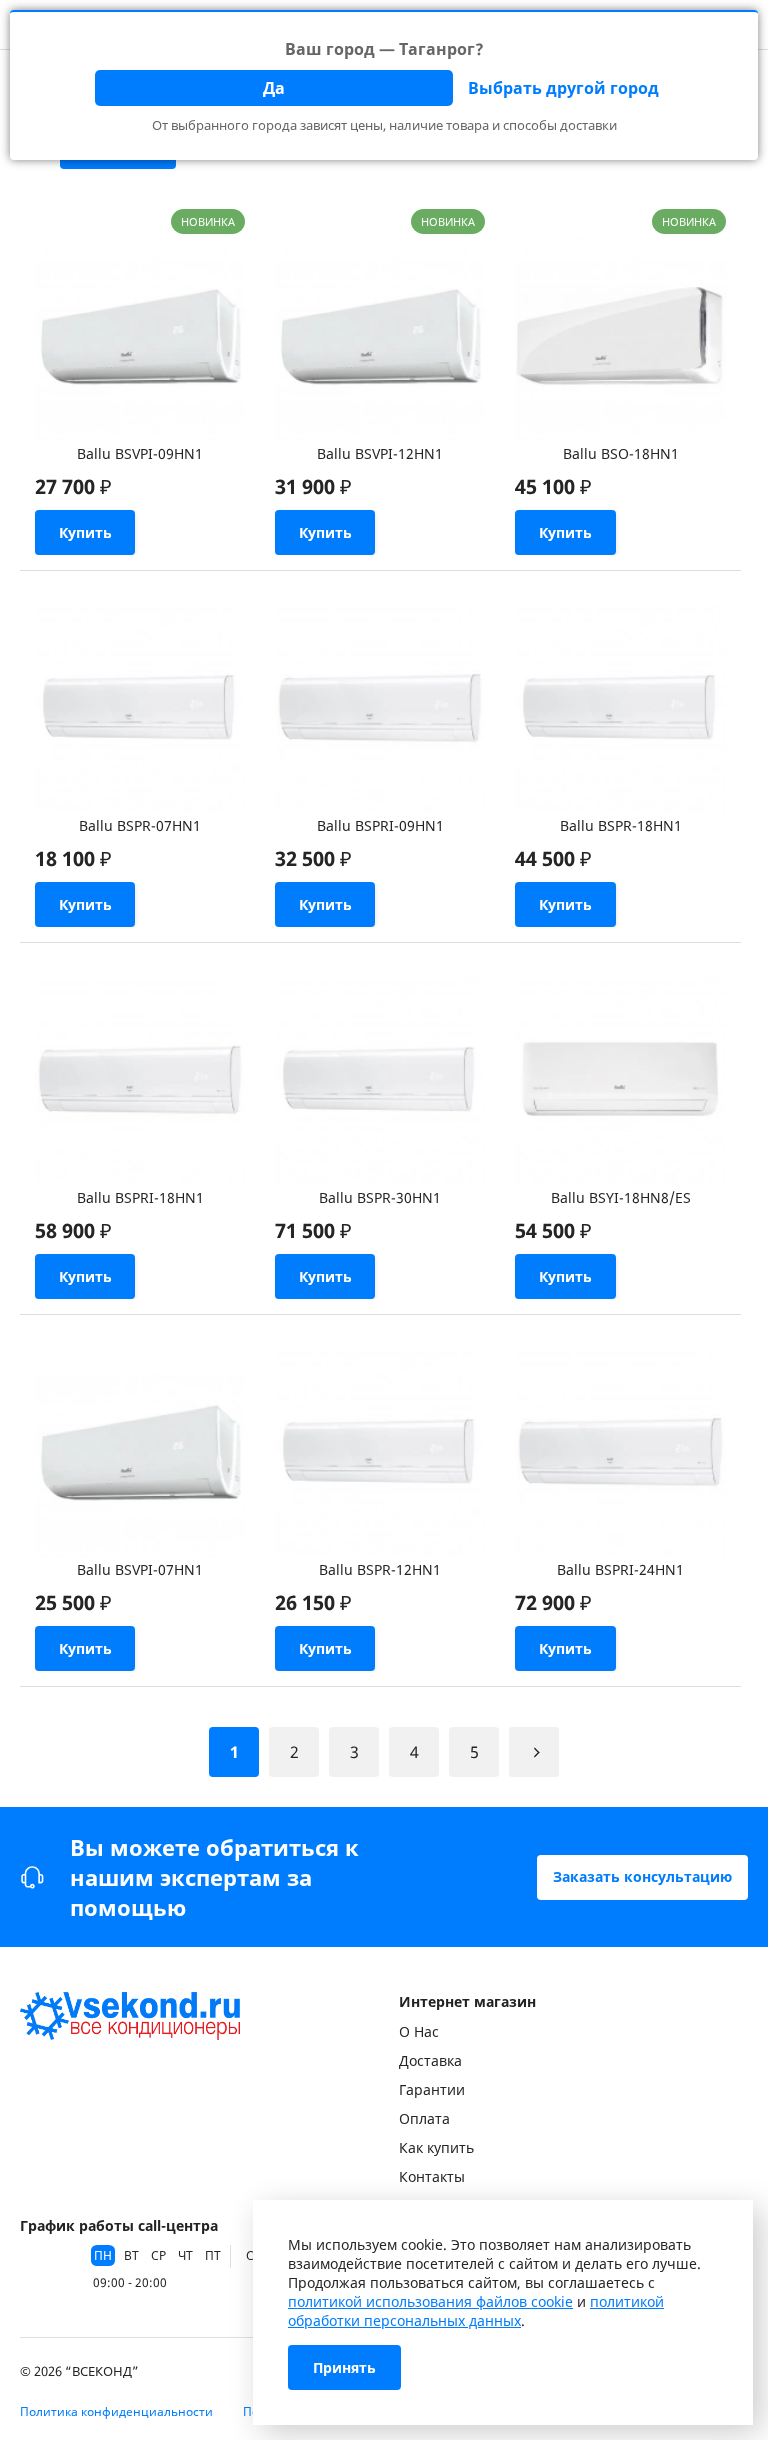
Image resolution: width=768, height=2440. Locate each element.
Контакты (432, 2176)
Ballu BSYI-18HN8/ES (621, 1197)
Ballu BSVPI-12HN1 (380, 453)
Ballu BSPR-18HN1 (621, 825)
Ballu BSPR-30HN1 (380, 1197)
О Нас (419, 2031)
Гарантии (432, 2089)
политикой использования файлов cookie (430, 2301)
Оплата (424, 2118)
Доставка (430, 2060)
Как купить (436, 2147)
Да (274, 88)
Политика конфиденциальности (116, 2411)
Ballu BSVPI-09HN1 (140, 453)
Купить (85, 532)
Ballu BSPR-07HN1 (140, 825)
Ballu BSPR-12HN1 (380, 1569)
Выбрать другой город (563, 88)
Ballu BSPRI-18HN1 (140, 1197)
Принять (344, 2367)
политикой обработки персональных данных (476, 2311)
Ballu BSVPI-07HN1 (140, 1569)
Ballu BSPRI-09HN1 (380, 825)
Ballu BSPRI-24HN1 (620, 1569)
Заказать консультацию (642, 1876)
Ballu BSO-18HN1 (621, 453)
